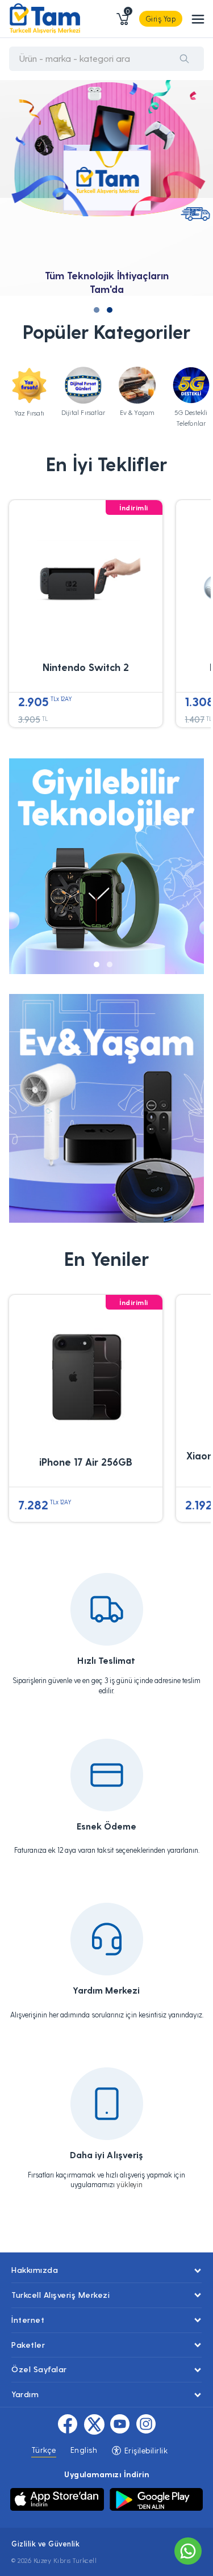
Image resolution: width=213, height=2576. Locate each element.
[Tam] (45, 19)
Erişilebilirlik (145, 2450)
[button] (97, 310)
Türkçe (44, 2450)
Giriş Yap (161, 18)
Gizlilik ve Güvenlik (45, 2543)
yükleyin (130, 2184)
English (84, 2450)
